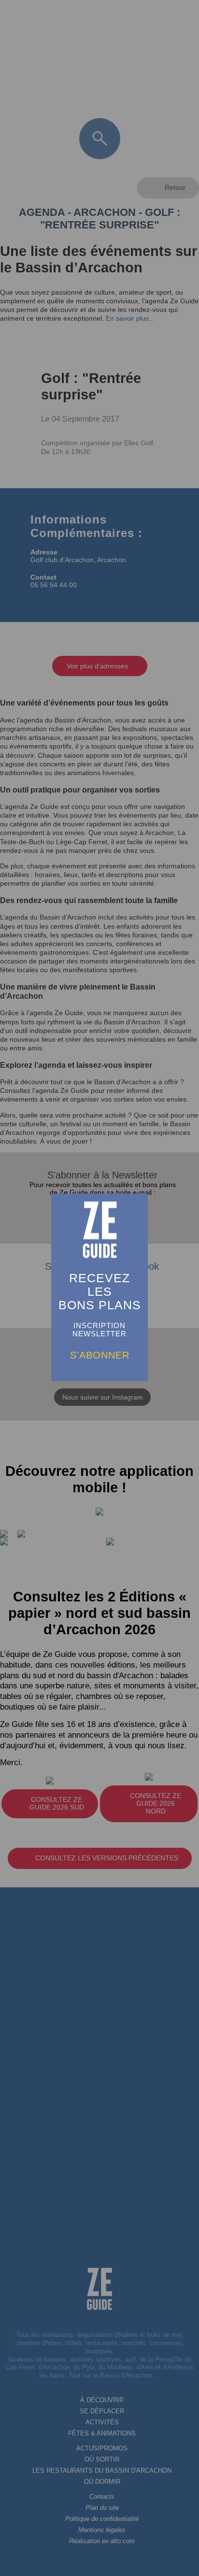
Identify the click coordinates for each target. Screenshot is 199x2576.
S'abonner (100, 1355)
